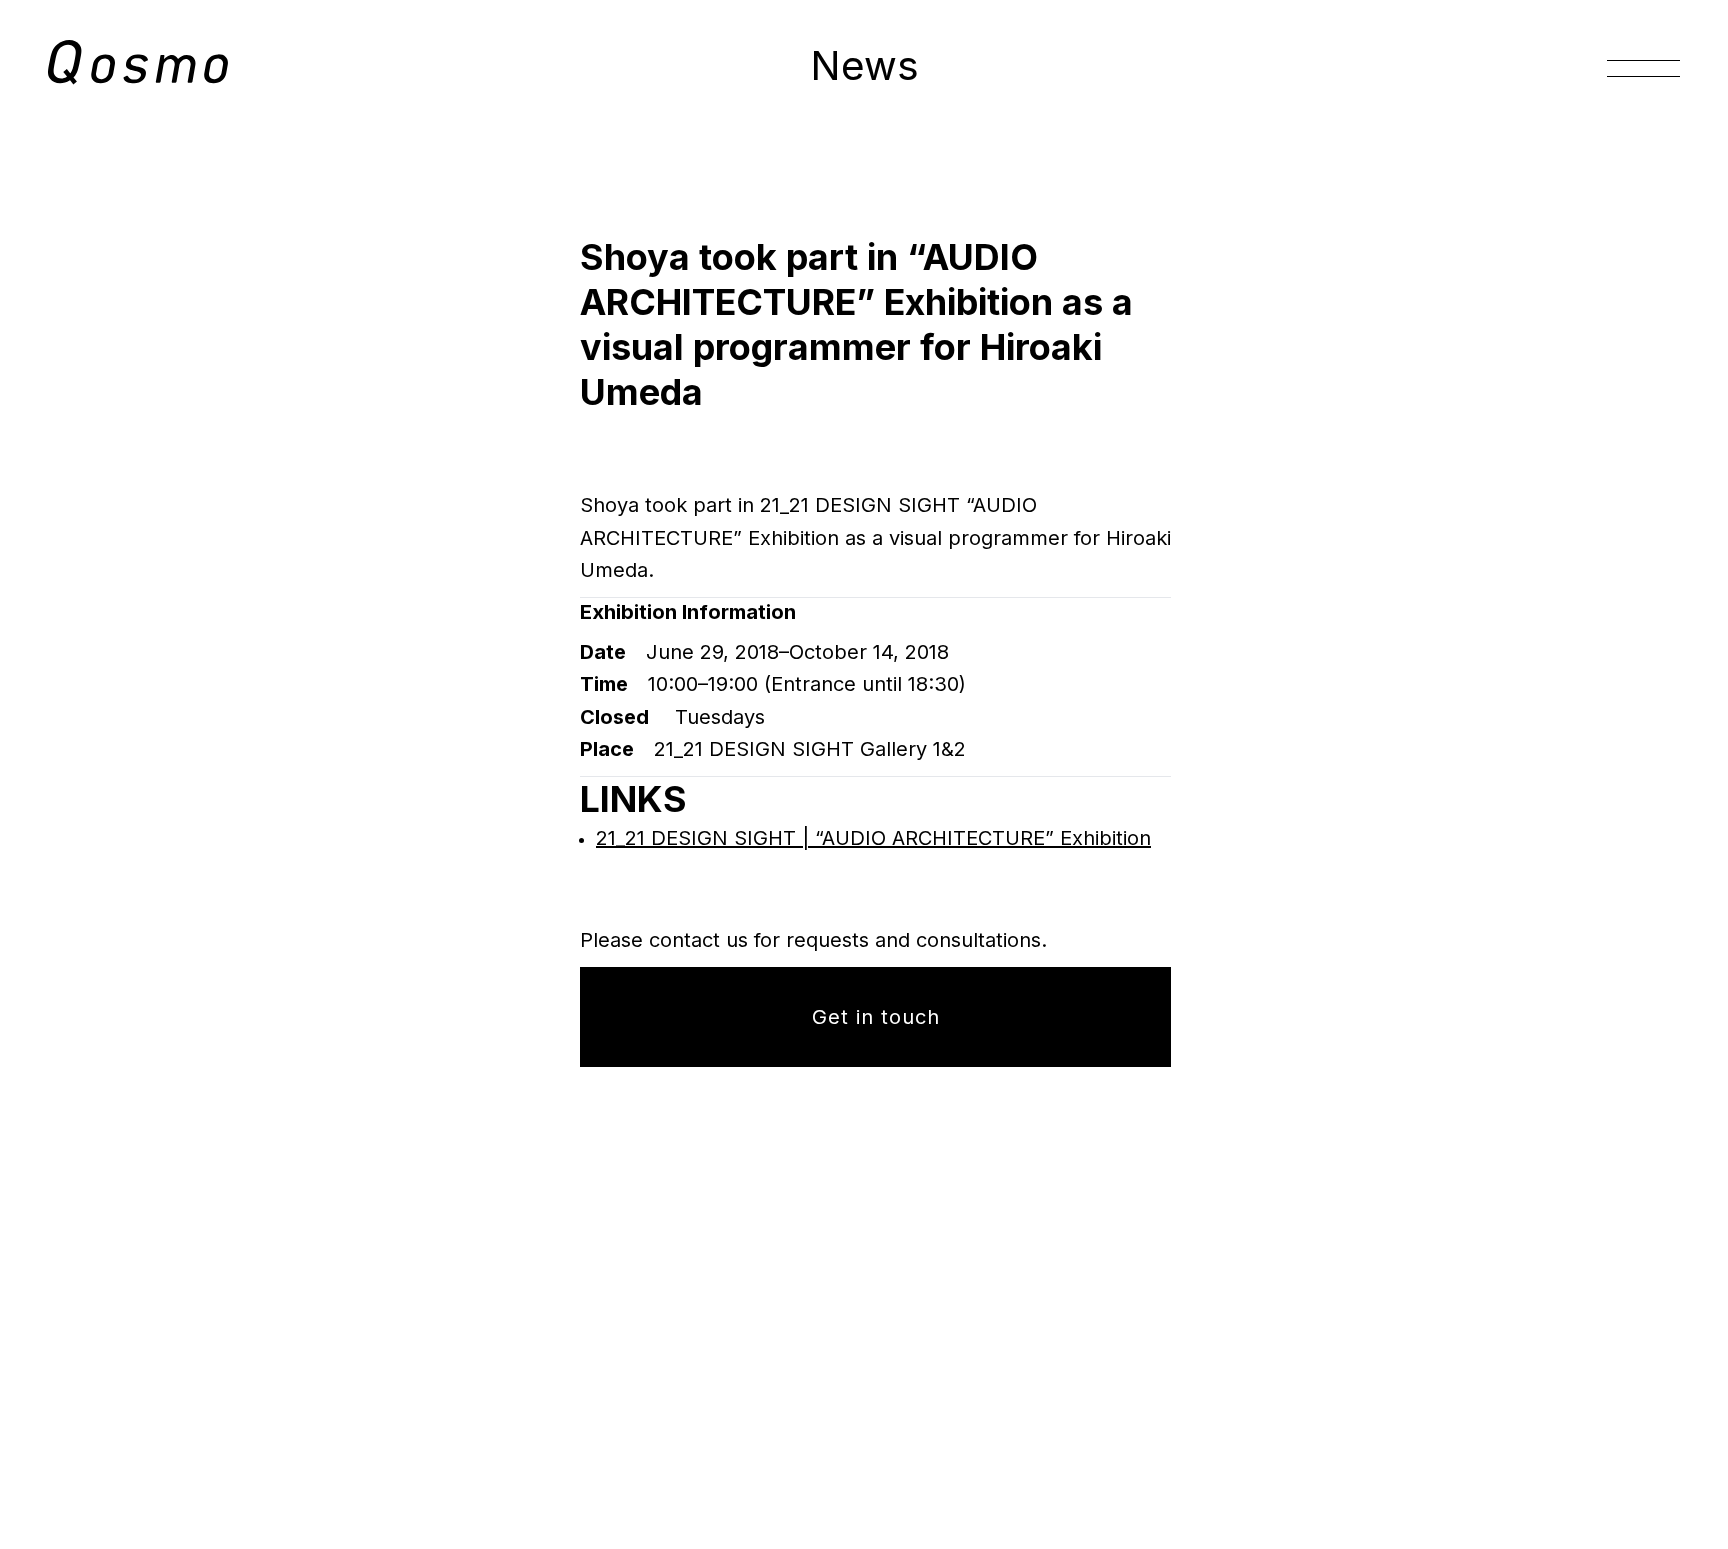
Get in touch (876, 1017)
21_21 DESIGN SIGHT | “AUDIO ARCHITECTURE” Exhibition (873, 838)
